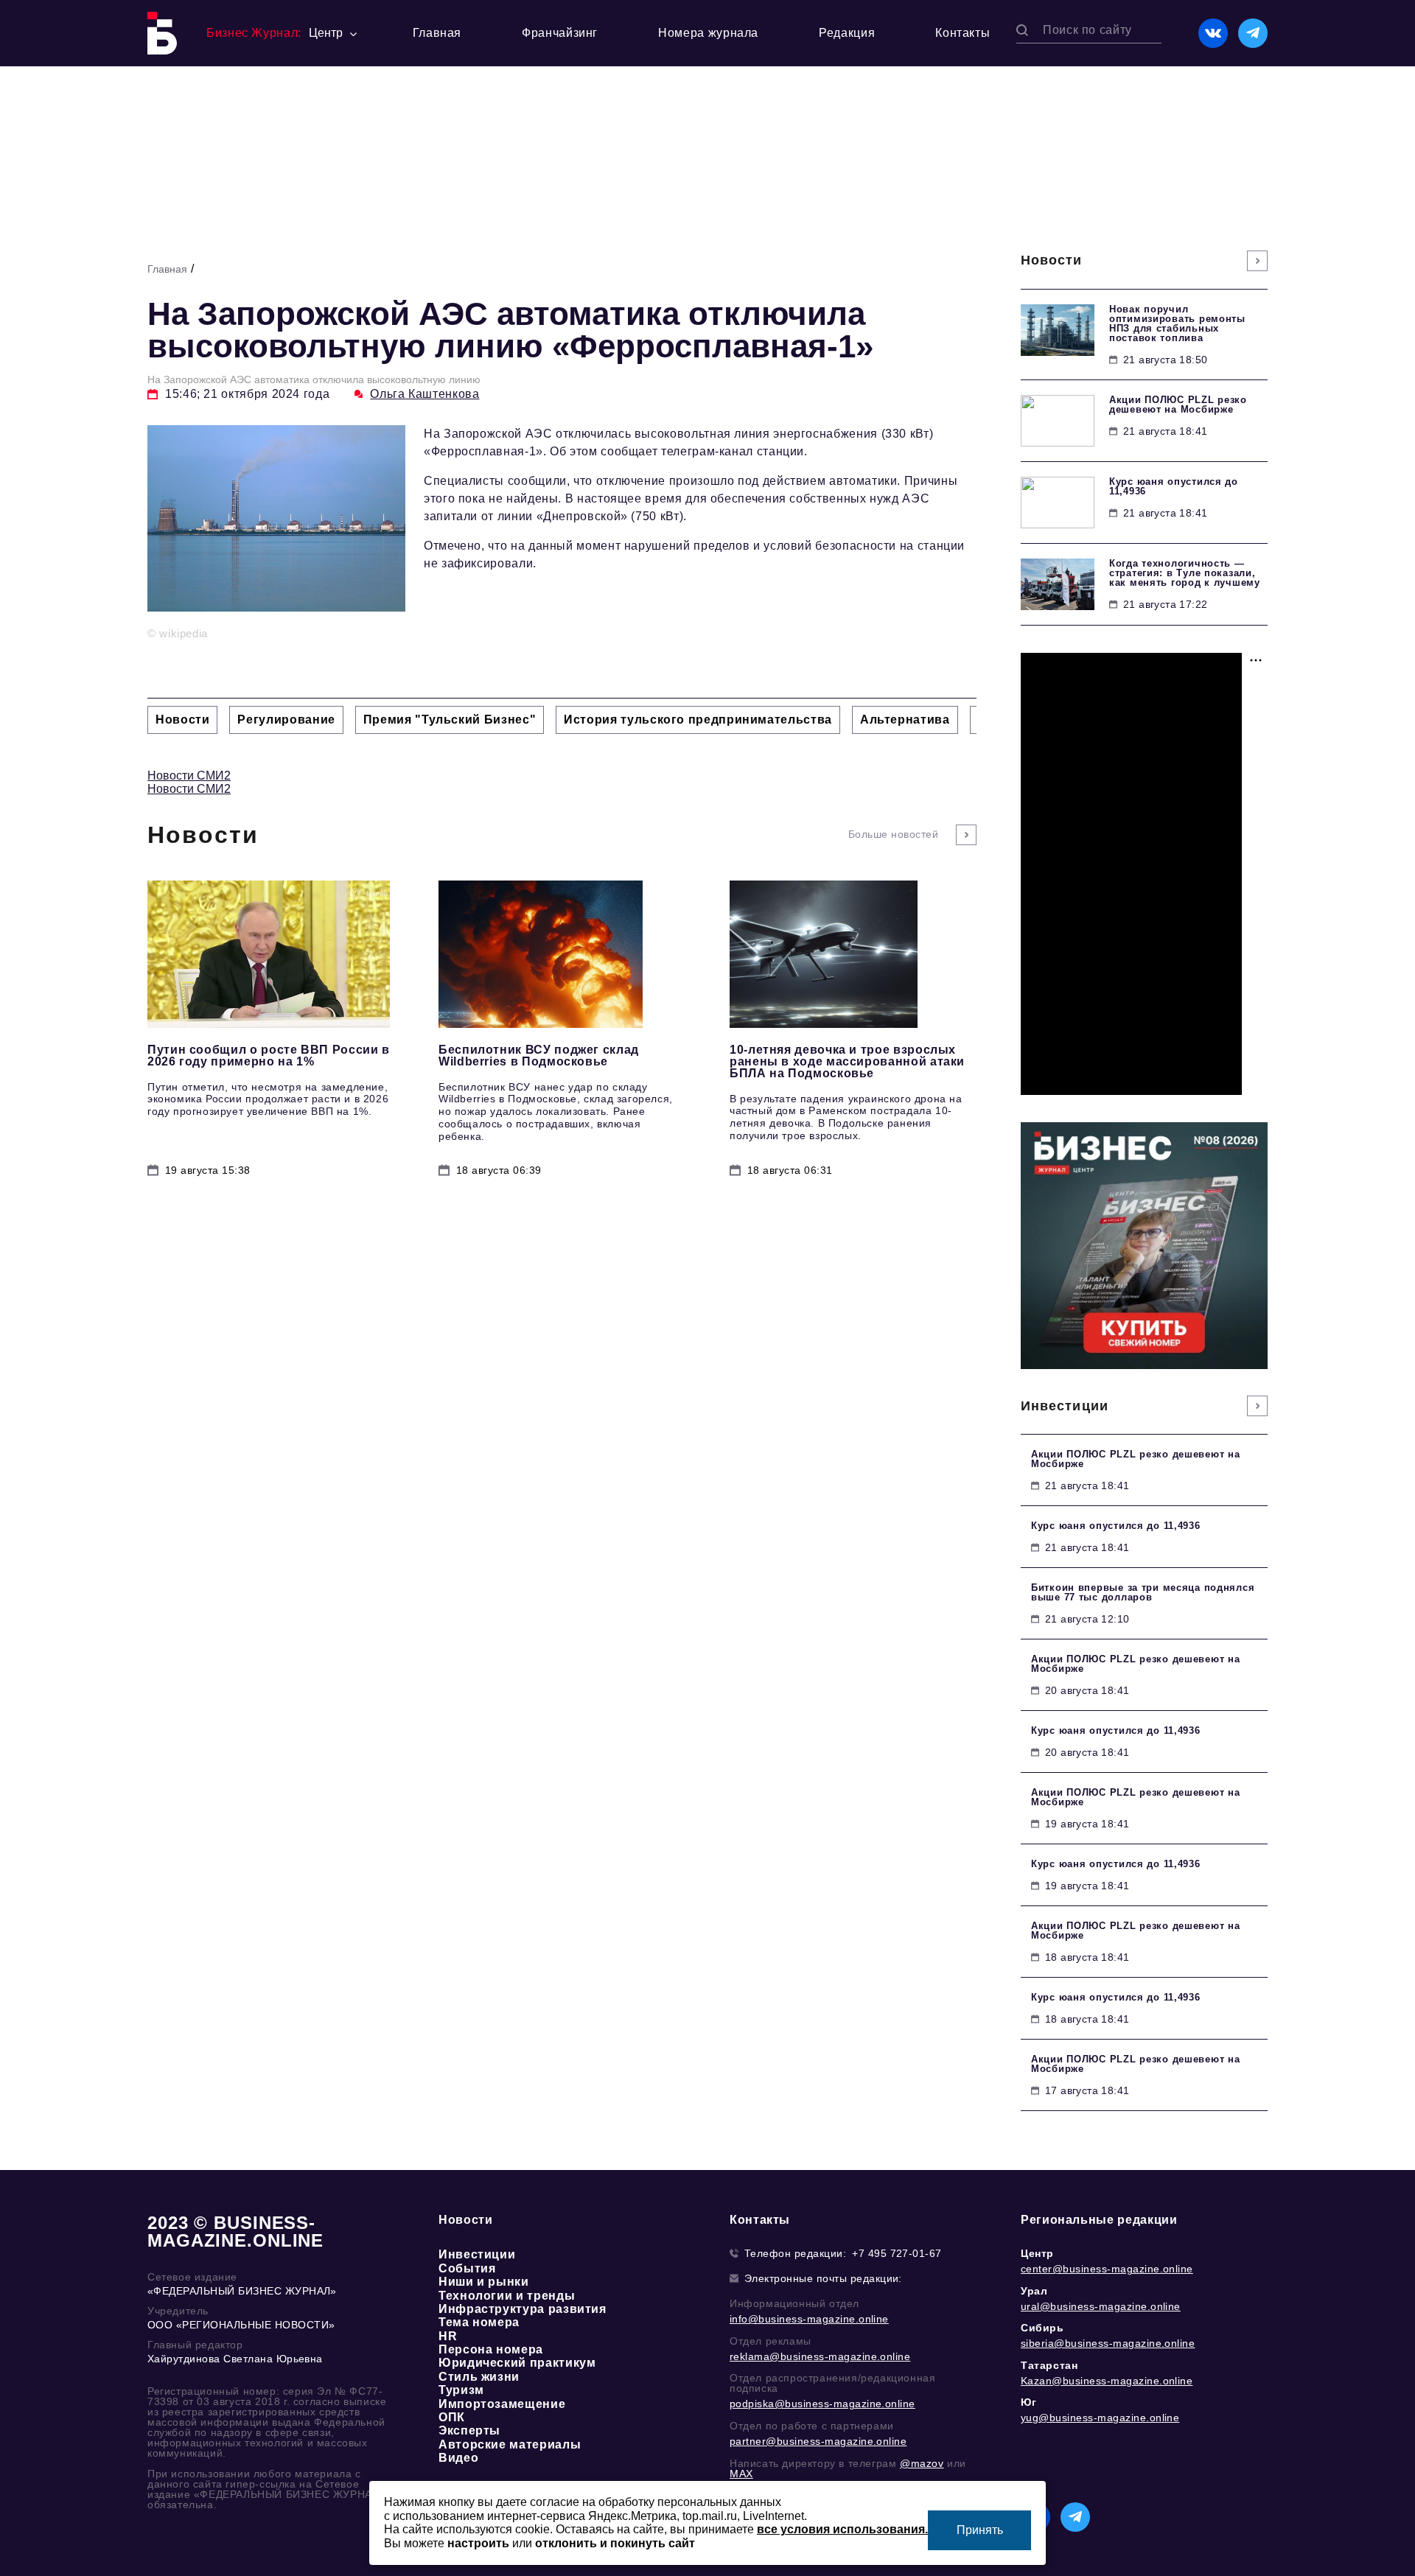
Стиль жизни (479, 2377)
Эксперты (469, 2430)
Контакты (962, 33)
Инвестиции (477, 2254)
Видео (458, 2458)
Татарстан (1049, 2365)
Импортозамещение (502, 2404)
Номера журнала (708, 33)
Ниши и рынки (484, 2282)
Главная (437, 33)
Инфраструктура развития (523, 2309)
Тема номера (479, 2322)
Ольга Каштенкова (424, 394)
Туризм (461, 2390)
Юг (1028, 2402)
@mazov (922, 2463)
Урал (1034, 2291)
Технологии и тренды (507, 2296)
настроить (478, 2543)
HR (448, 2336)
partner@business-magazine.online (818, 2441)
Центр (1037, 2253)
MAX (741, 2474)
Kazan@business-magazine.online (1107, 2381)
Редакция (847, 33)
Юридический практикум (517, 2363)
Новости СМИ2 (189, 776)
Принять (980, 2530)
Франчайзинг (560, 33)
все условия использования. (842, 2529)
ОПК (452, 2417)
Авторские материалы (510, 2444)
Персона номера (491, 2349)
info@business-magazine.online (809, 2319)
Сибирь (1042, 2328)
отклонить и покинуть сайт (615, 2543)
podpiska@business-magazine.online (822, 2404)
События (467, 2268)
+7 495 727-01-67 (897, 2253)
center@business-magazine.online (1107, 2269)
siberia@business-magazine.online (1108, 2343)
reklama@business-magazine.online (820, 2356)
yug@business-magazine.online (1100, 2418)
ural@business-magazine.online (1101, 2306)
